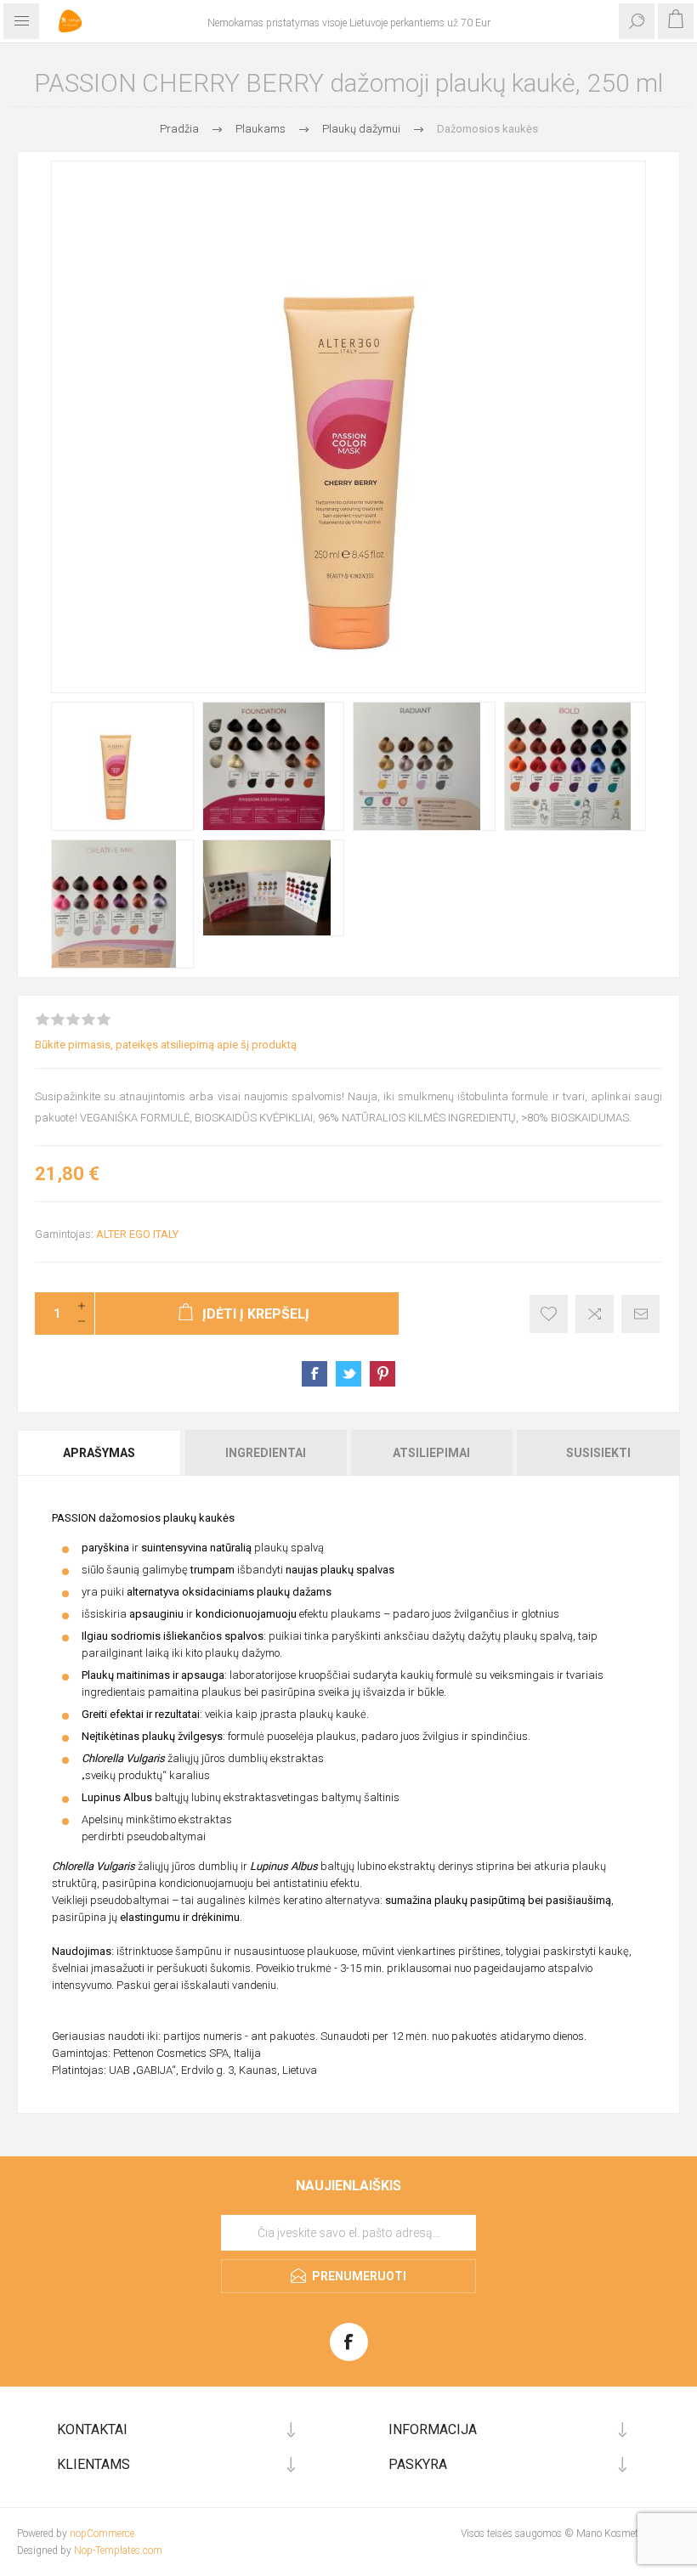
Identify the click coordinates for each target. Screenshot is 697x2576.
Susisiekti (598, 1453)
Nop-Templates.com (118, 2551)
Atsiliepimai (431, 1453)
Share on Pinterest (382, 1374)
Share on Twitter (348, 1374)
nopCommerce (102, 2534)
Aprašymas (99, 1453)
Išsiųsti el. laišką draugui (640, 1314)
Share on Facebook (314, 1374)
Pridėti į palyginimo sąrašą (595, 1314)
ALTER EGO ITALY (137, 1234)
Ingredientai (266, 1453)
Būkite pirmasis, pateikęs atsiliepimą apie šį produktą (166, 1045)
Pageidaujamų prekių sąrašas (549, 1314)
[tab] (100, 1453)
